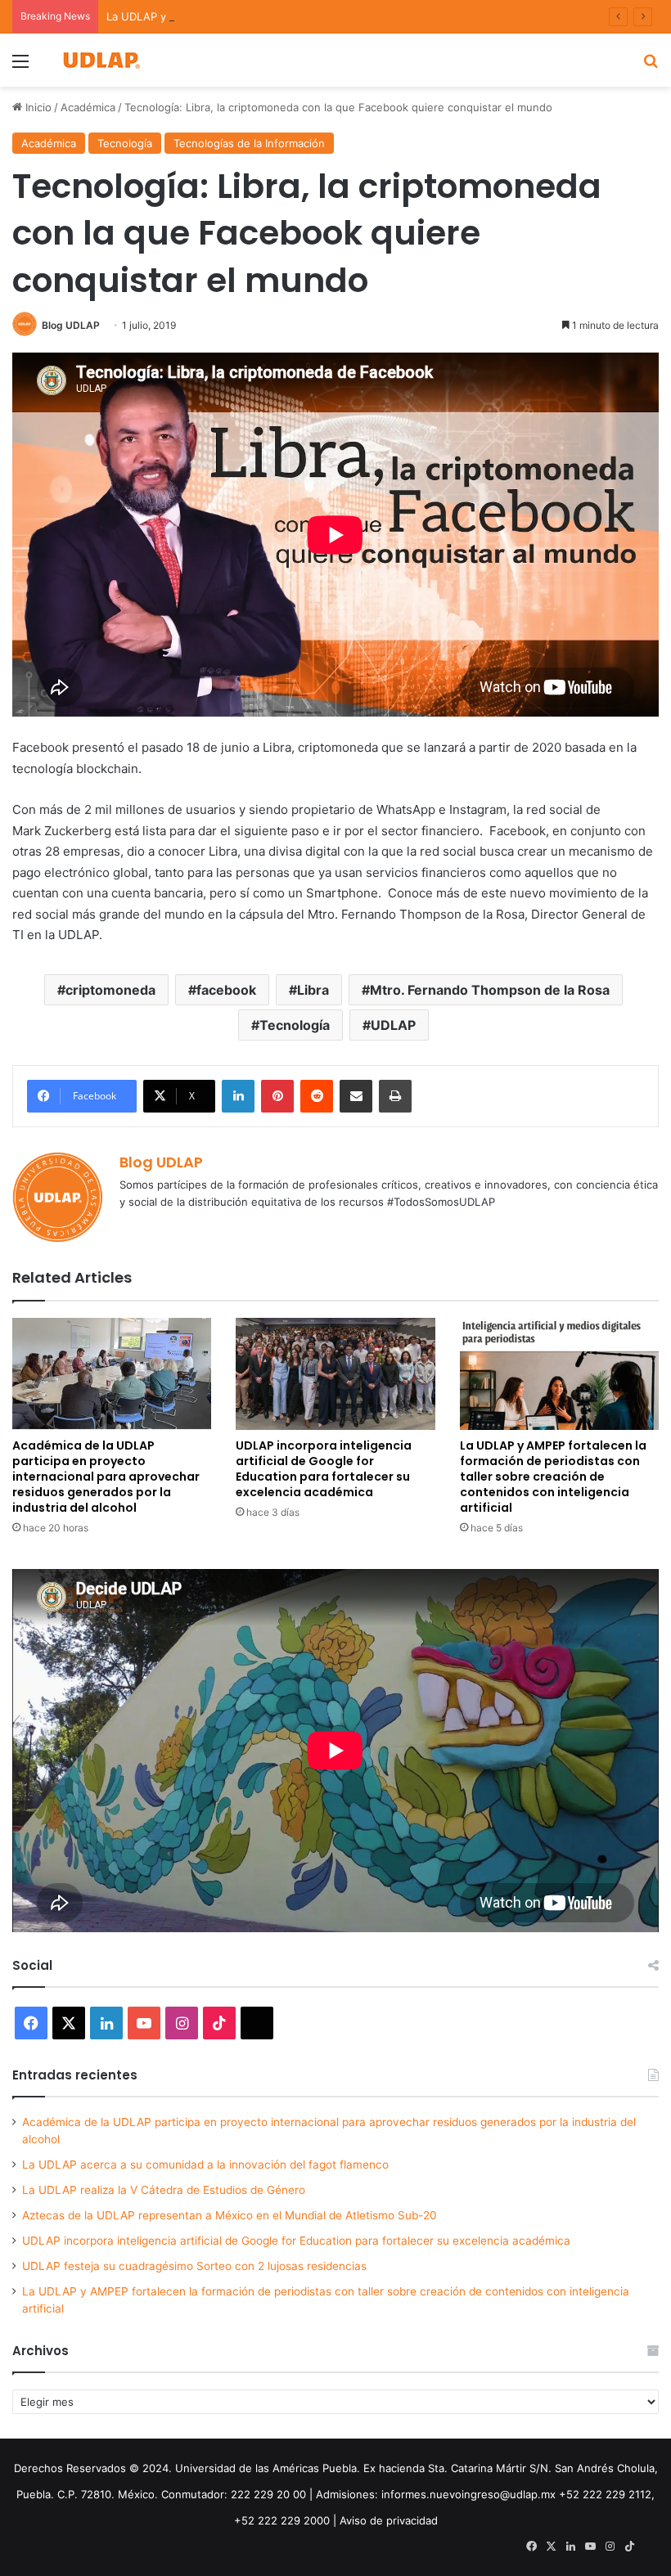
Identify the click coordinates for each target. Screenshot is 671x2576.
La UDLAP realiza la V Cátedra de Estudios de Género (164, 2190)
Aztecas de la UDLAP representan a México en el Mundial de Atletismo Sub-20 (230, 2215)
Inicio (37, 107)
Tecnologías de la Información (249, 143)
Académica (88, 107)
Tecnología (125, 143)
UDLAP (393, 1025)
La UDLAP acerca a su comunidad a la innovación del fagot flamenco (205, 2165)
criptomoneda (110, 990)
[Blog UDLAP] (101, 60)
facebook (226, 990)
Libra (313, 990)
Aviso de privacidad (389, 2520)
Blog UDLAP (71, 325)
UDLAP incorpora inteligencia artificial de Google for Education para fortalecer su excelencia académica (324, 1469)
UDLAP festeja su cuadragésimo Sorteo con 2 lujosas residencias (194, 2266)
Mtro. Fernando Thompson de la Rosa (490, 990)
